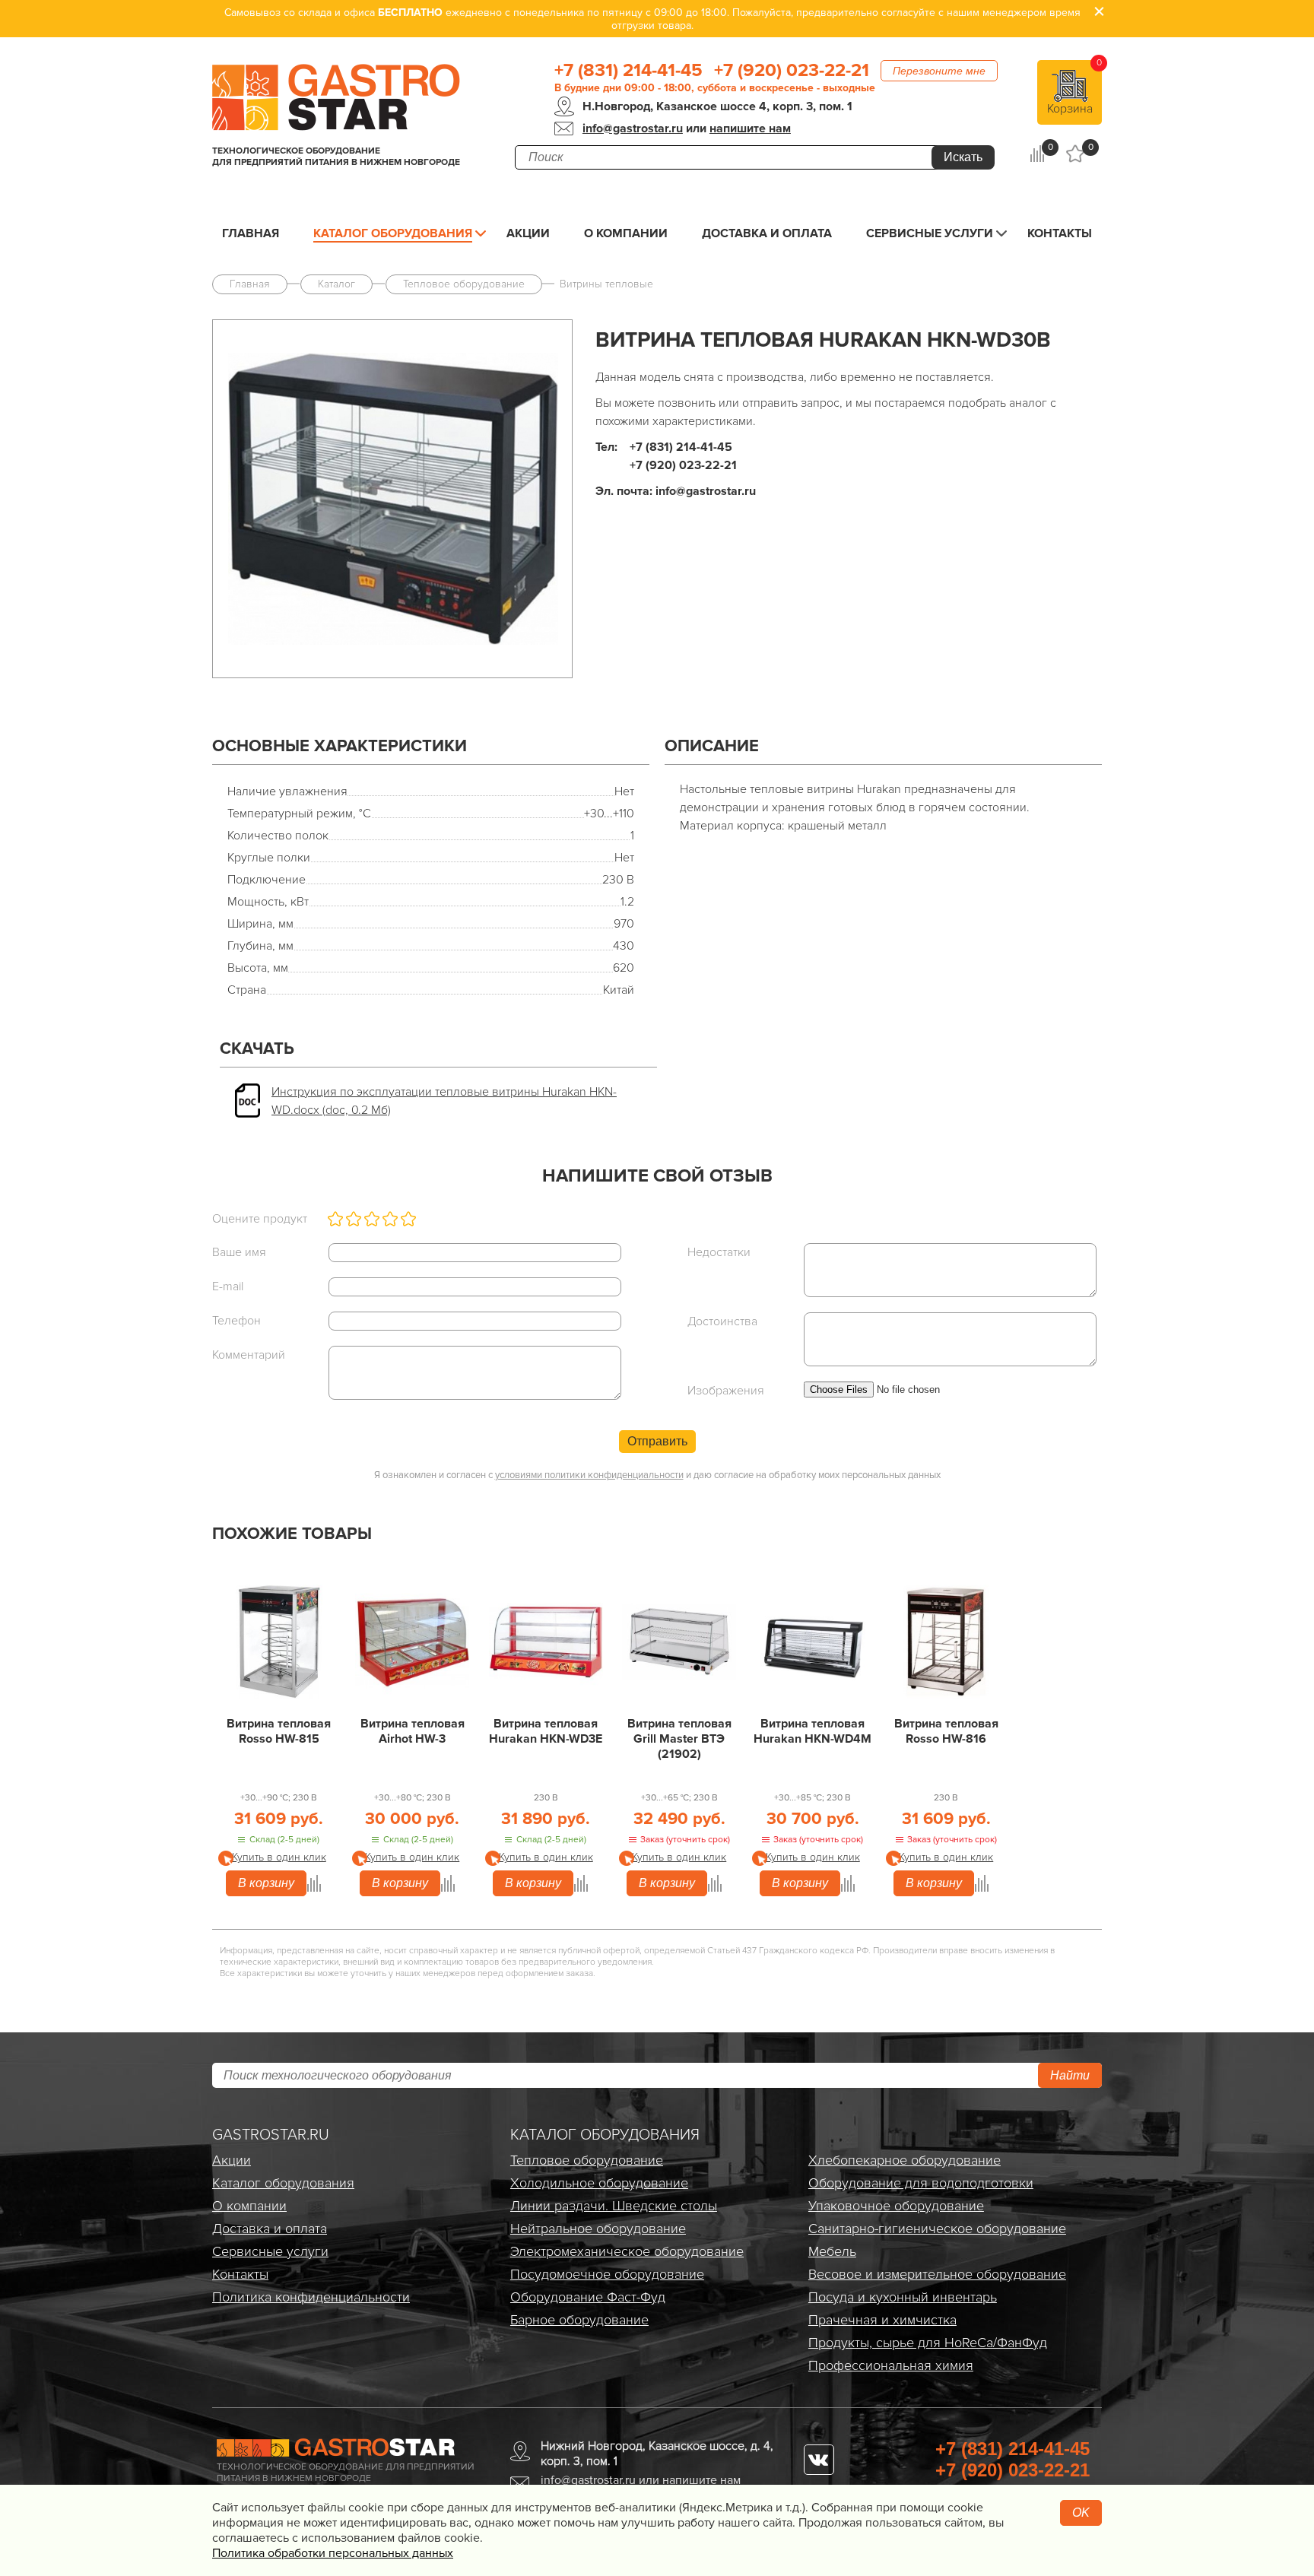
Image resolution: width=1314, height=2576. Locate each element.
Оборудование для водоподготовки (921, 2183)
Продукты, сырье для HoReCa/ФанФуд (928, 2343)
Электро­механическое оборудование (627, 2251)
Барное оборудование (579, 2320)
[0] (1037, 154)
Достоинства (722, 1321)
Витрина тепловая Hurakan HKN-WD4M (813, 1731)
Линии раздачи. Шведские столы (614, 2206)
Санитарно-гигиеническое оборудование (937, 2229)
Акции (528, 233)
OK (1081, 2513)
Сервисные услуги (930, 233)
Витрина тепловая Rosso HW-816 (946, 1731)
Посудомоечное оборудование (607, 2274)
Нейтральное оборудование (598, 2229)
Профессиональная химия (891, 2365)
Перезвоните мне (939, 71)
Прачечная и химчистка (882, 2320)
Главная (251, 233)
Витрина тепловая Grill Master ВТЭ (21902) (679, 1739)
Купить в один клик (279, 1857)
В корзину (266, 1883)
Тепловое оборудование (587, 2160)
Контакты (1060, 233)
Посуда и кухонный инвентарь (903, 2297)
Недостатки (719, 1252)
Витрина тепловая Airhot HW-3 (413, 1731)
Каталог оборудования (393, 233)
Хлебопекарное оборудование (905, 2160)
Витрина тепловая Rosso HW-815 (279, 1731)
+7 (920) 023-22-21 (792, 71)
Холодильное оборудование (599, 2183)
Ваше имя (239, 1252)
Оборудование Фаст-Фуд (588, 2297)
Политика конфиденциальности (311, 2297)
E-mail (228, 1286)
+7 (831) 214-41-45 (628, 71)
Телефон (236, 1321)
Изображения (726, 1391)
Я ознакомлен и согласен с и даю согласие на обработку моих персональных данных (657, 1475)
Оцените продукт (260, 1219)
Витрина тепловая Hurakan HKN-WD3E (546, 1731)
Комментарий (249, 1355)
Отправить (657, 1441)
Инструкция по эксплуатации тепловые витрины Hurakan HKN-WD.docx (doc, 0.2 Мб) (444, 1101)
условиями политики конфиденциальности (589, 1475)
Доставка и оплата (767, 233)
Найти (1070, 2075)
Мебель (832, 2251)
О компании (626, 233)
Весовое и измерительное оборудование (937, 2274)
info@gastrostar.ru (633, 128)
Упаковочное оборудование (896, 2206)
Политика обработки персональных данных (333, 2553)
